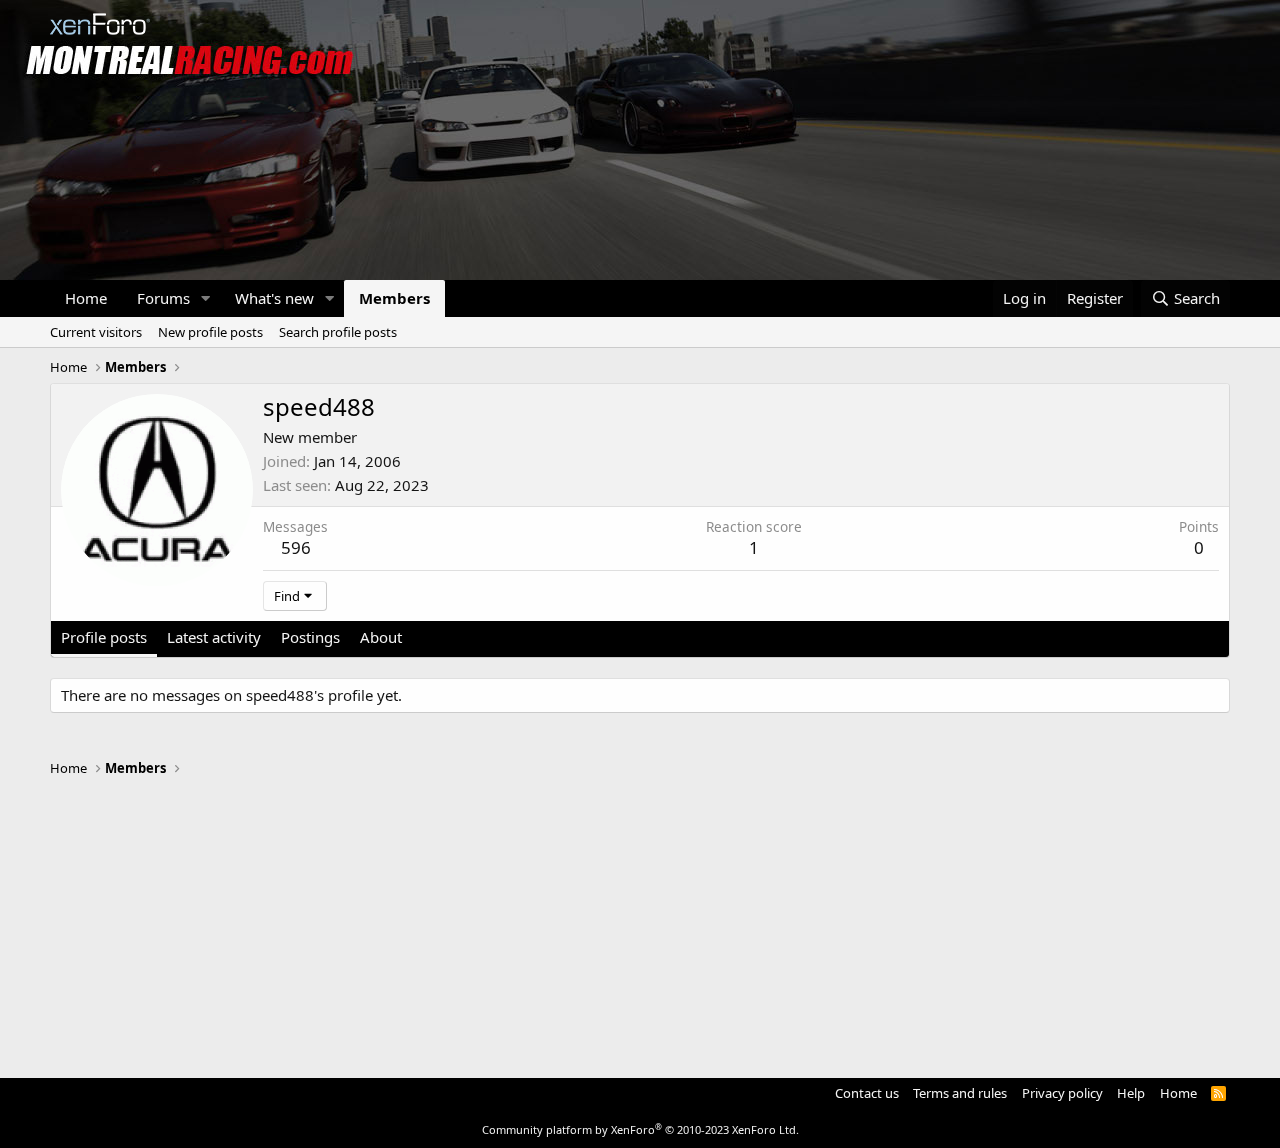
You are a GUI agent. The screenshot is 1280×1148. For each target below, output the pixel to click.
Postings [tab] (310, 637)
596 (296, 547)
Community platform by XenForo (640, 1129)
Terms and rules (960, 1093)
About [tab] (381, 637)
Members (394, 298)
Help (1131, 1093)
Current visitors (96, 332)
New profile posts (210, 332)
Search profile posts (338, 332)
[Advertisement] (640, 918)
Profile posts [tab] (104, 637)
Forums (163, 298)
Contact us (867, 1093)
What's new (274, 298)
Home (86, 298)
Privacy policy (1062, 1093)
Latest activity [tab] (214, 637)
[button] (206, 298)
